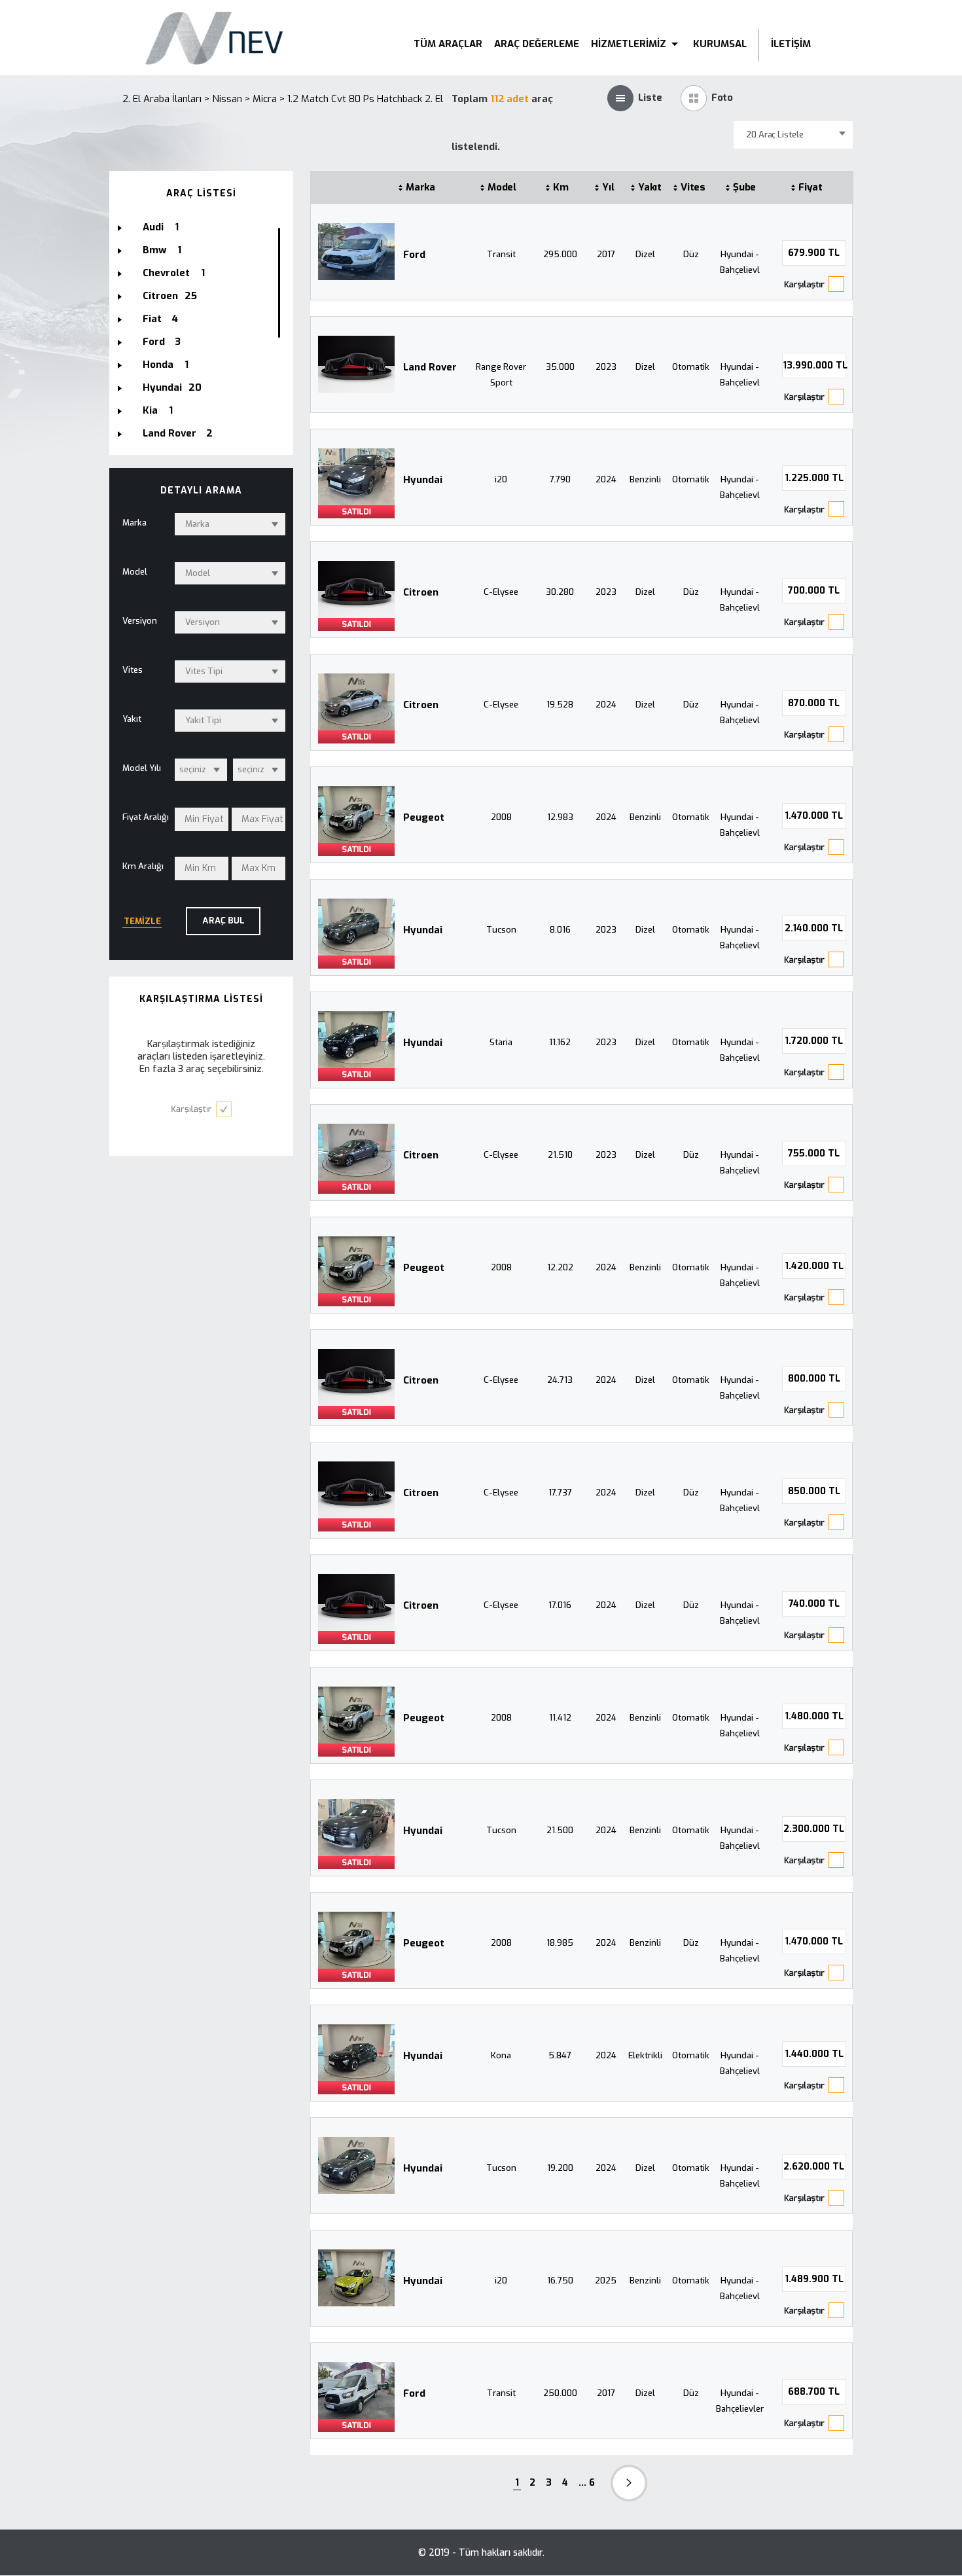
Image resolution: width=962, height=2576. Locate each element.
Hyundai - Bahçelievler (740, 2401)
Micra (265, 99)
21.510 (560, 1155)
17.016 (560, 1605)
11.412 (560, 1718)
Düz (691, 254)
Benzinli (645, 479)
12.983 (560, 817)
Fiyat (811, 187)
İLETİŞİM (791, 44)
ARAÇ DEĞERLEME (537, 44)
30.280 (560, 592)
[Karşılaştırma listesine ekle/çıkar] (814, 284)
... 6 (587, 2483)
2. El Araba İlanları (162, 99)
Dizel (645, 254)
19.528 (560, 705)
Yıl (608, 187)
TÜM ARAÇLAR (448, 44)
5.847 (560, 2055)
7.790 (560, 479)
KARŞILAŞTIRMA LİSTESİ (201, 999)
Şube (745, 187)
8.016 (560, 930)
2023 (606, 367)
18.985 (560, 1943)
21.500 (560, 1830)
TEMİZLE (142, 921)
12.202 (560, 1267)
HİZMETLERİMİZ (630, 44)
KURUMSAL (720, 44)
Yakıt (650, 187)
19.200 (560, 2168)
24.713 (560, 1380)
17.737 (560, 1493)
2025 (606, 2281)
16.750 (560, 2281)
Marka (421, 187)
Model (502, 187)
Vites (693, 187)
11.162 (560, 1042)
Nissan (227, 99)
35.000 (560, 367)
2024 (606, 479)
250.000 (560, 2393)
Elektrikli (645, 2055)
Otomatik (691, 367)
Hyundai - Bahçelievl (740, 262)
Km (561, 187)
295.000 (560, 254)
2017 (606, 254)
